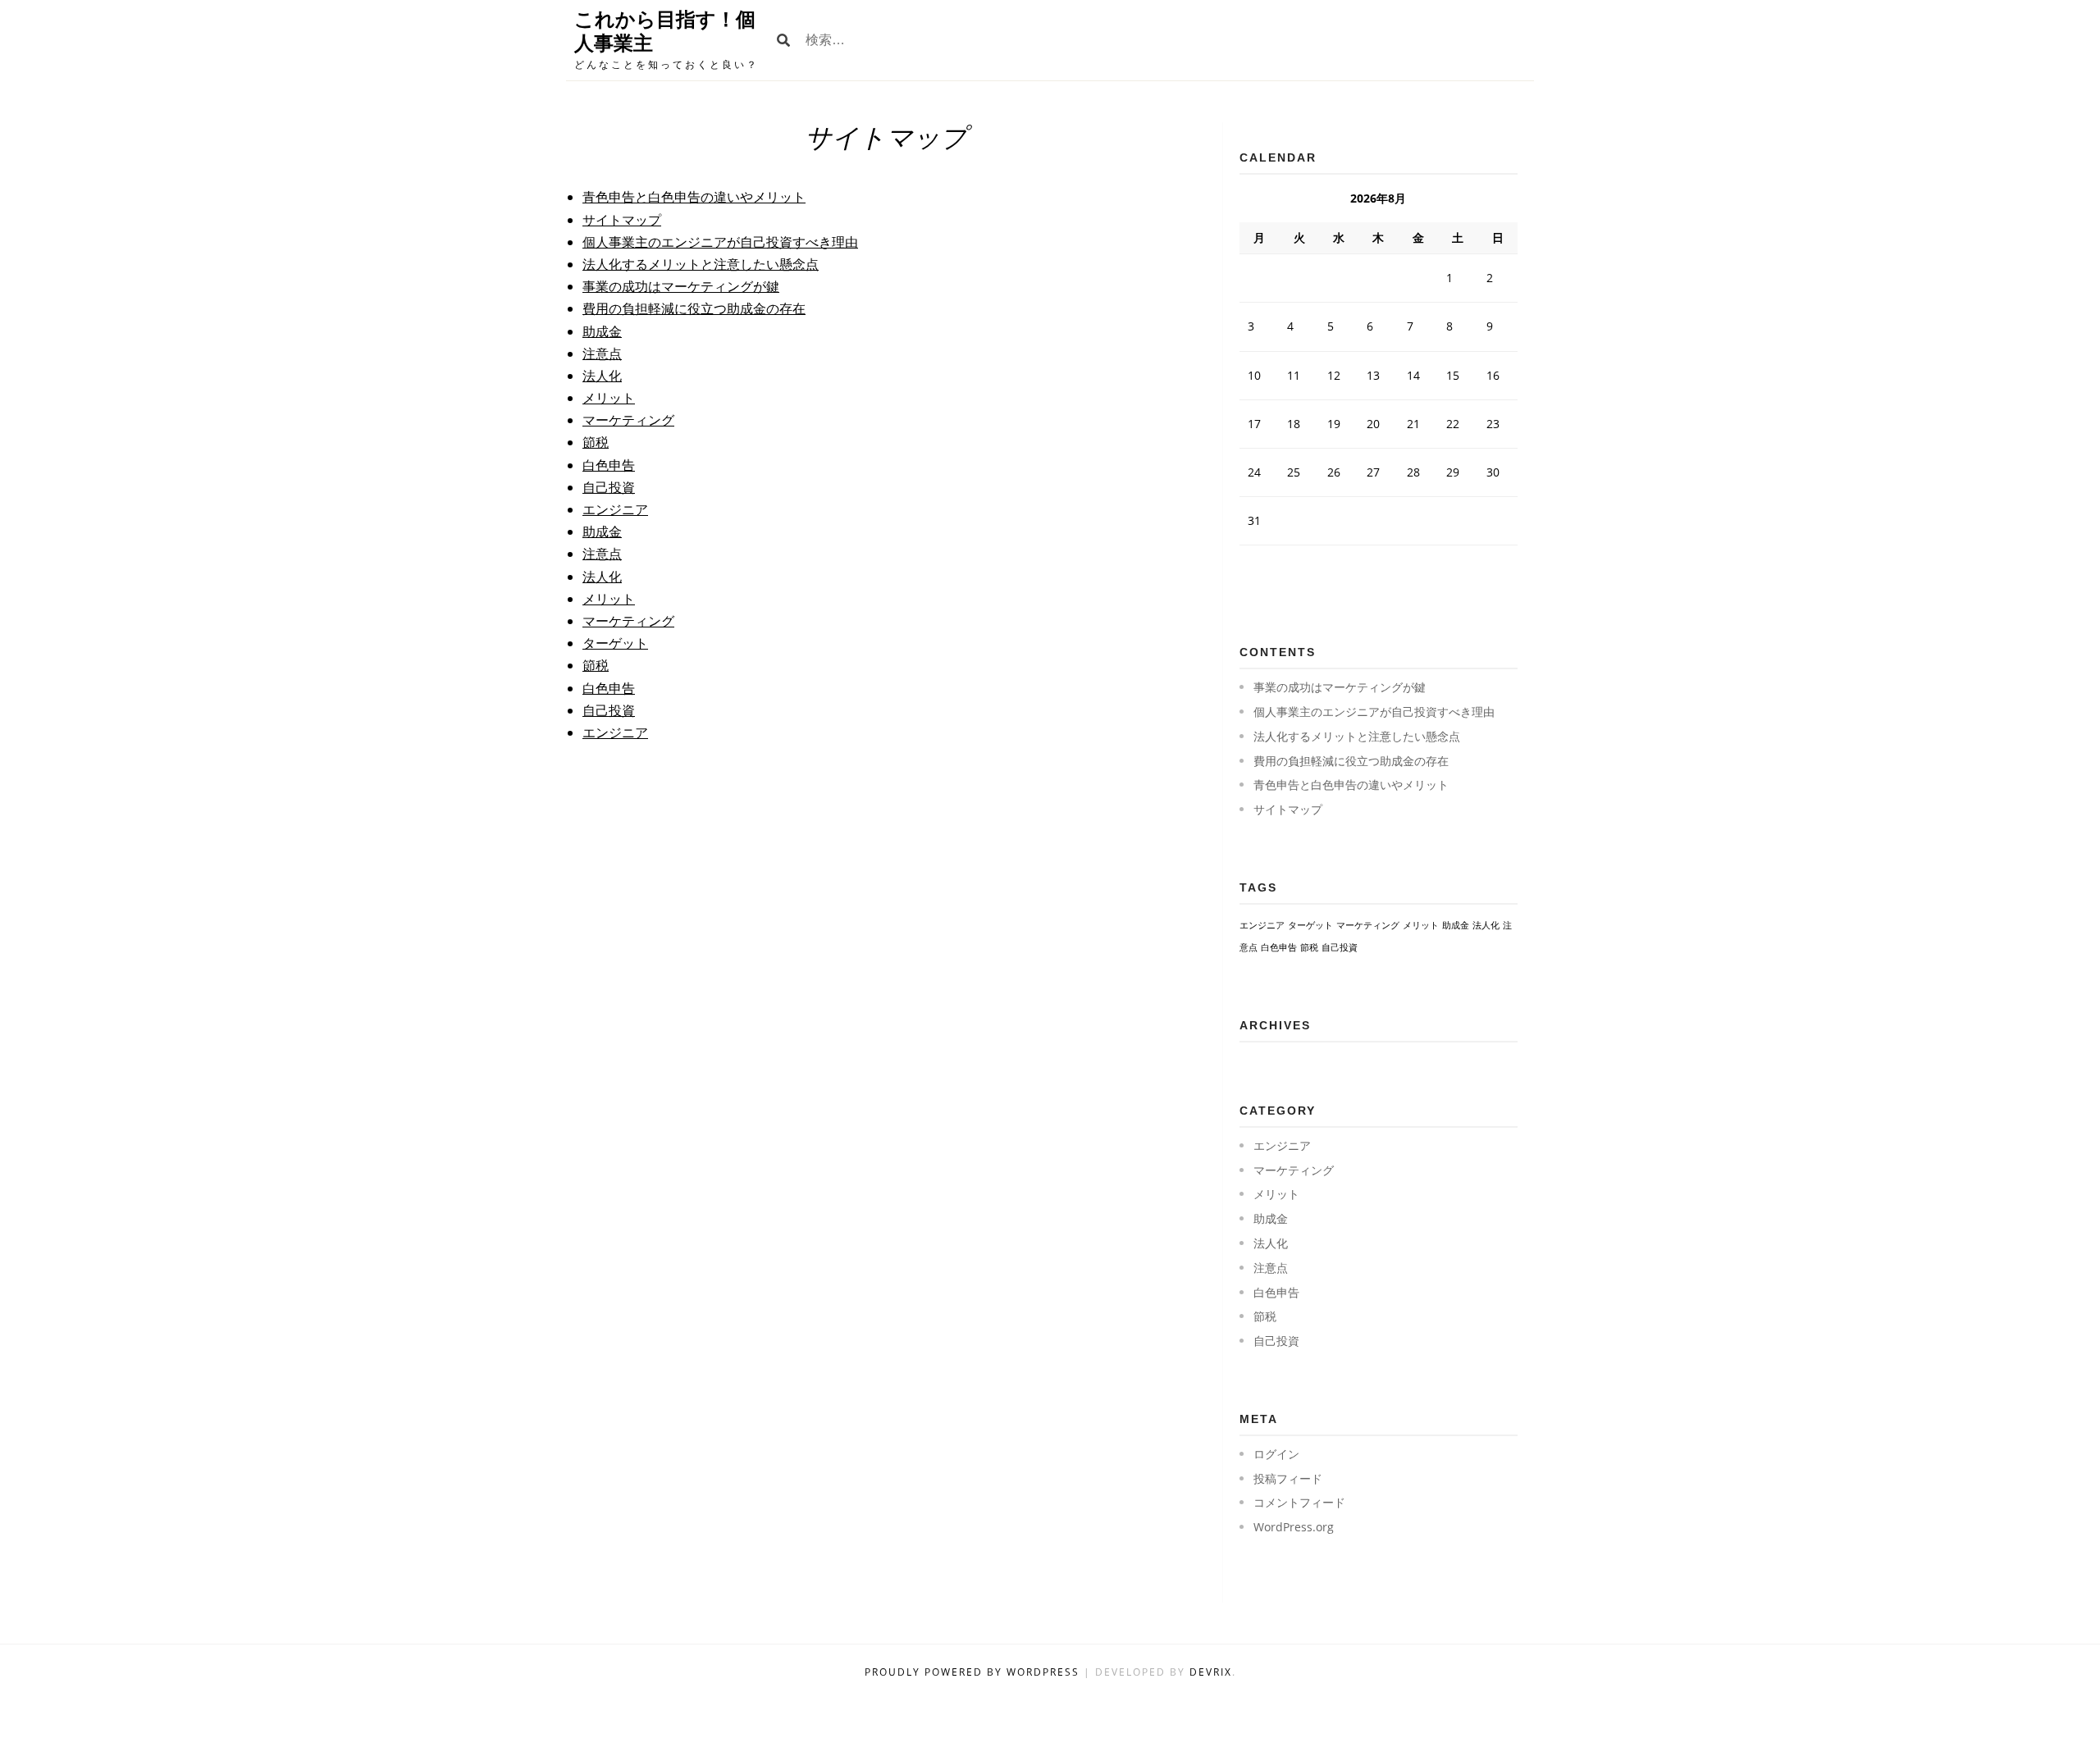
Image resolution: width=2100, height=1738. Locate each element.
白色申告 (609, 465)
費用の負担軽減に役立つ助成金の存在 (694, 308)
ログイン (1276, 1454)
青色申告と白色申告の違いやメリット (694, 197)
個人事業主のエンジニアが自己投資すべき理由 (720, 242)
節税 (596, 442)
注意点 (602, 354)
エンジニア (615, 509)
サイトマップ (622, 220)
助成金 (602, 331)
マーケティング (628, 420)
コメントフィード (1299, 1502)
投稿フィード (1288, 1478)
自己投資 (609, 487)
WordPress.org (1294, 1527)
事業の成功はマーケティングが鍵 (681, 286)
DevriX (1211, 1672)
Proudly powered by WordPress (974, 1672)
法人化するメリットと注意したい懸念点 (701, 264)
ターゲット (615, 643)
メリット (609, 398)
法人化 (602, 376)
